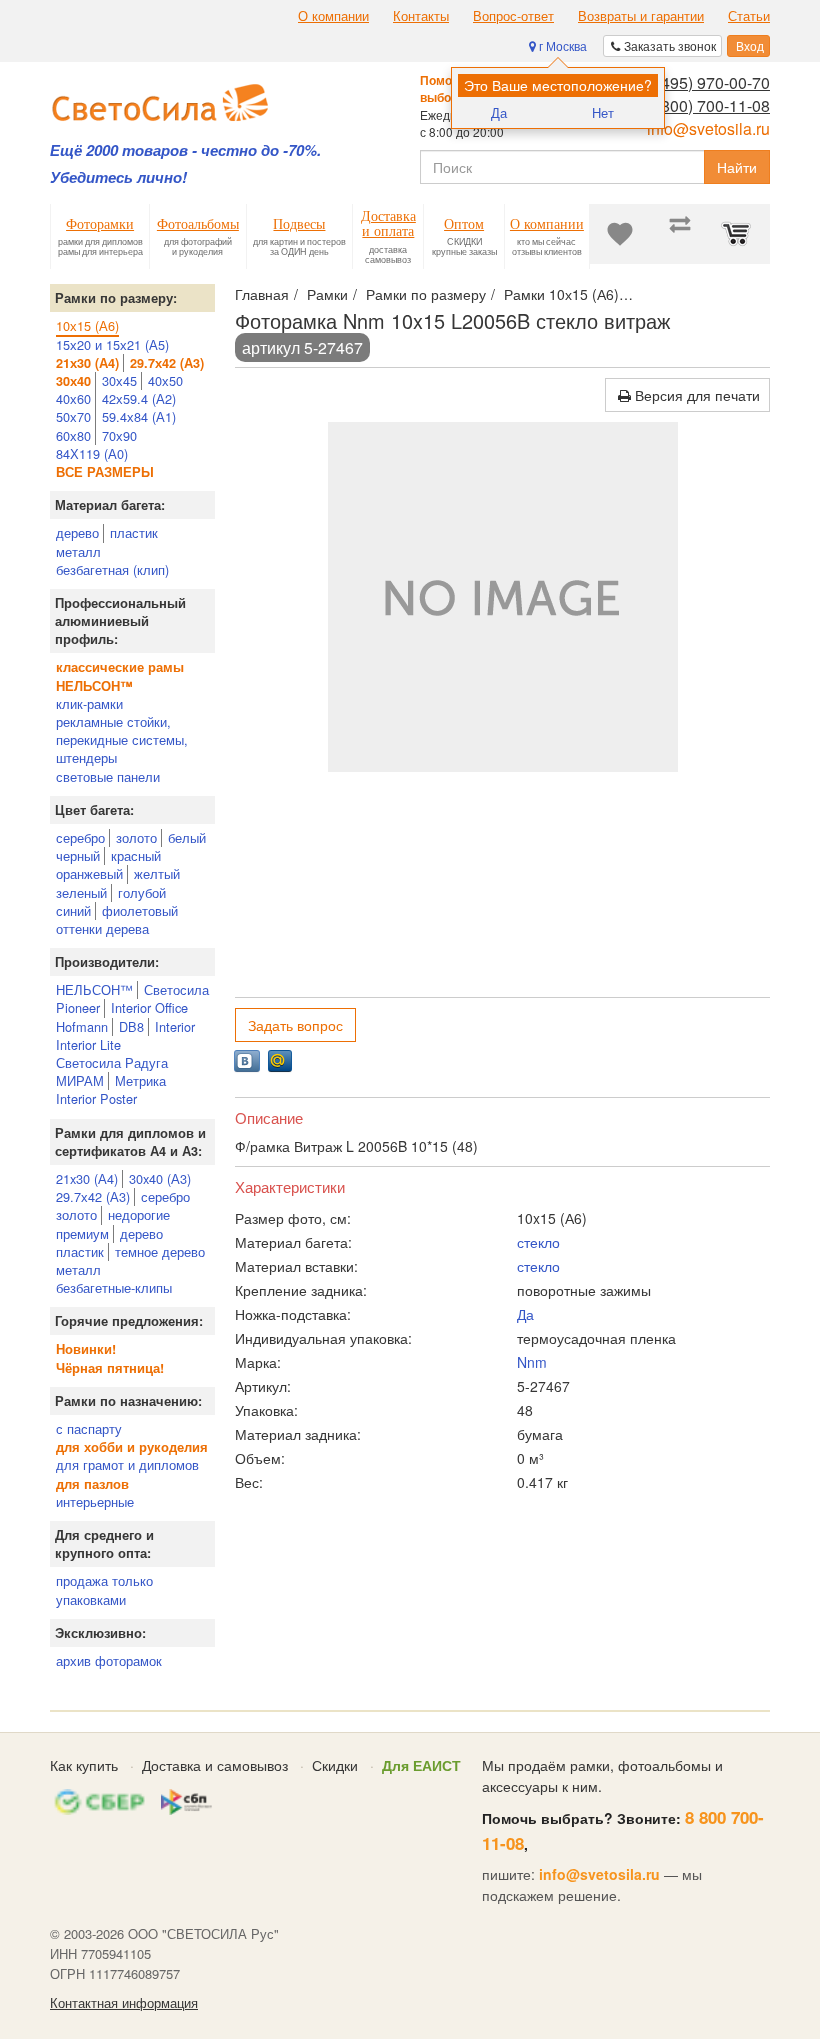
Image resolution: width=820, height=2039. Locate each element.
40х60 (73, 398)
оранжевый (89, 873)
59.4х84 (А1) (139, 416)
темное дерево (160, 1251)
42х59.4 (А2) (139, 398)
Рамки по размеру (426, 294)
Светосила (176, 989)
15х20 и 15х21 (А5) (112, 344)
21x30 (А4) (87, 1178)
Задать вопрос (295, 1025)
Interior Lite (88, 1044)
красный (136, 855)
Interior (175, 1026)
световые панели (108, 776)
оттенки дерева (102, 928)
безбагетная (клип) (112, 569)
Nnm (532, 1362)
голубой (142, 892)
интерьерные (95, 1501)
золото (136, 837)
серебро (80, 837)
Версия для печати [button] (695, 395)
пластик (134, 532)
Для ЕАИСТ (421, 1765)
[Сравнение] (680, 234)
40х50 (165, 380)
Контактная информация (124, 2003)
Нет (603, 112)
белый (187, 837)
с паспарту (89, 1428)
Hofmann (82, 1026)
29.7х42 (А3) (93, 1196)
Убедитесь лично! (118, 177)
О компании (333, 16)
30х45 (119, 380)
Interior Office (149, 1007)
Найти (737, 167)
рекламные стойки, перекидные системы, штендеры (122, 739)
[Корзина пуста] (740, 234)
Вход (748, 45)
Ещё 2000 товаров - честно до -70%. (185, 150)
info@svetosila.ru (708, 128)
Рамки (327, 294)
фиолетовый (140, 910)
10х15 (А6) (87, 325)
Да (499, 112)
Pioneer (78, 1007)
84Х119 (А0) (92, 453)
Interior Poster (96, 1098)
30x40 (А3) (160, 1178)
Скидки (335, 1765)
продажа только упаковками (104, 1589)
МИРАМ (80, 1080)
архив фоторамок (109, 1660)
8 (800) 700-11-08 (706, 105)
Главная (262, 294)
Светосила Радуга (112, 1062)
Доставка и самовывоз (215, 1765)
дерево (77, 532)
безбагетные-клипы (114, 1287)
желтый (157, 873)
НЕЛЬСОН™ (94, 989)
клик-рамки (89, 703)
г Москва (561, 45)
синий (73, 910)
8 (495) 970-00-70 (706, 82)
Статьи (749, 16)
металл (78, 551)
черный (78, 855)
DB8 (131, 1026)
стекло (538, 1242)
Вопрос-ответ (513, 16)
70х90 (119, 435)
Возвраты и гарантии (641, 16)
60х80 (73, 435)
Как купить (84, 1765)
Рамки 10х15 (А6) (561, 294)
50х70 (73, 416)
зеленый (81, 892)
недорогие (139, 1214)
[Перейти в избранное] (620, 234)
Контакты (421, 16)
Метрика (140, 1080)
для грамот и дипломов (127, 1464)
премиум (82, 1233)
